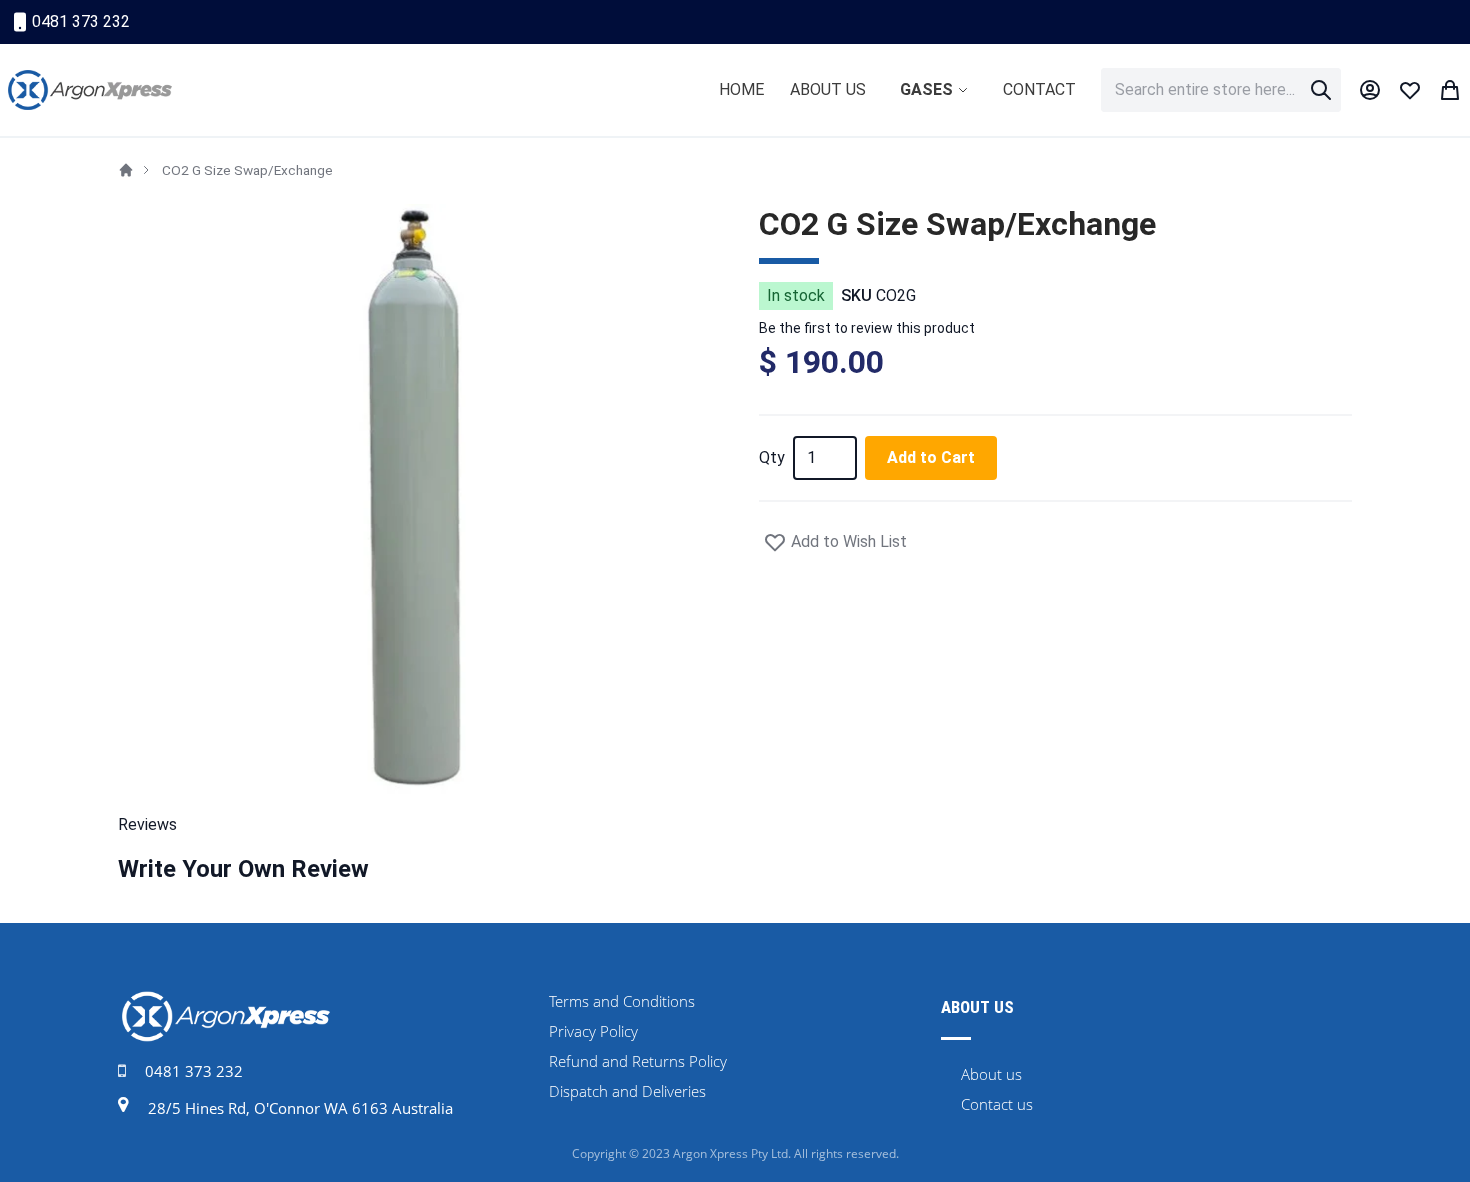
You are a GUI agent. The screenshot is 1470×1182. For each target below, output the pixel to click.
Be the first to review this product (867, 328)
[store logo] (90, 90)
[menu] (897, 90)
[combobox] (1221, 90)
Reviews (147, 824)
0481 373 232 (81, 21)
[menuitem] (741, 89)
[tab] (735, 825)
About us (991, 1074)
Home (126, 170)
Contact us (997, 1104)
